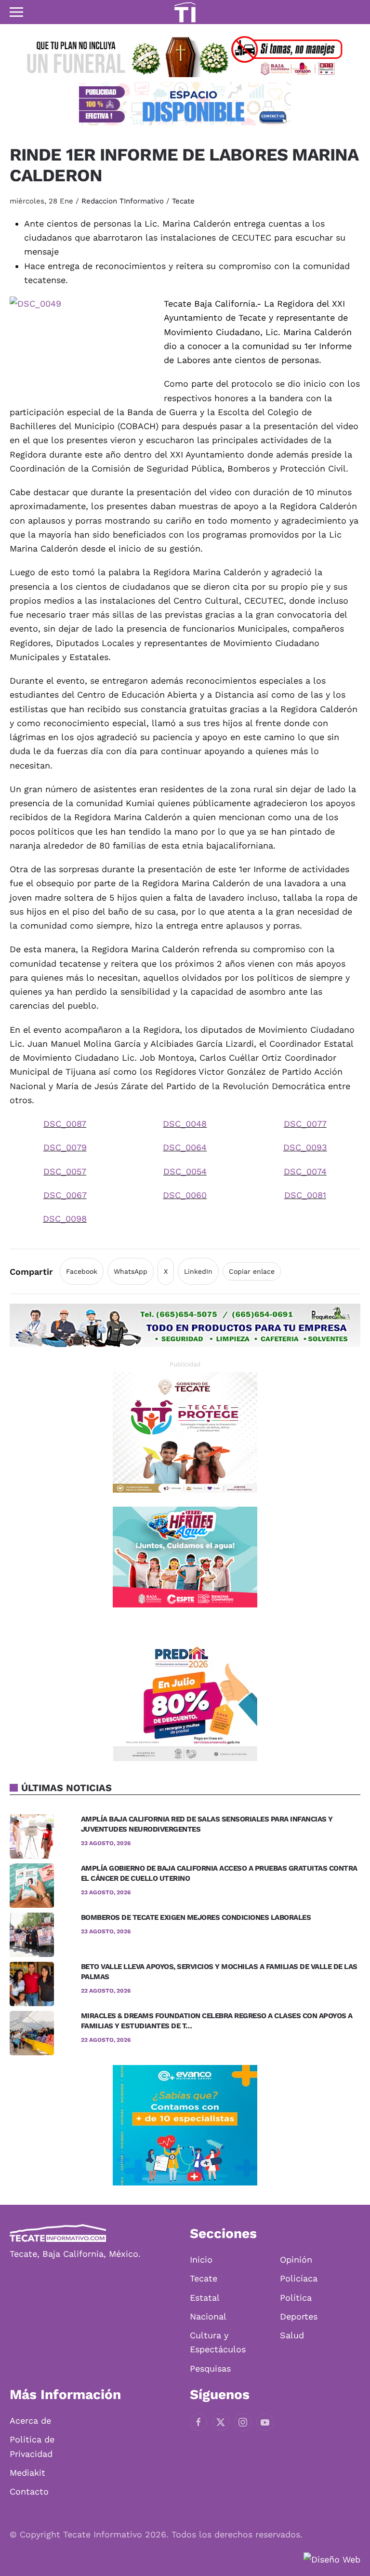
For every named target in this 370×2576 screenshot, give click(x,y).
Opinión (296, 2259)
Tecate (183, 201)
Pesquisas (210, 2368)
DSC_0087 (65, 1124)
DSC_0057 (65, 1171)
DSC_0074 (305, 1171)
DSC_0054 (185, 1171)
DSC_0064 (185, 1147)
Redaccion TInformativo (123, 201)
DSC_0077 (305, 1124)
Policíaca (299, 2278)
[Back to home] (185, 12)
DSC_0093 (305, 1147)
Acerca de (30, 2421)
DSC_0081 (305, 1195)
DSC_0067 (65, 1195)
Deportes (299, 2316)
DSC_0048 (185, 1124)
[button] (16, 12)
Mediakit (27, 2473)
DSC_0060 (185, 1195)
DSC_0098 (65, 1219)
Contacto (29, 2491)
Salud (292, 2335)
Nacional (208, 2316)
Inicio (201, 2259)
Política (296, 2298)
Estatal (205, 2298)
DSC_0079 (65, 1147)
